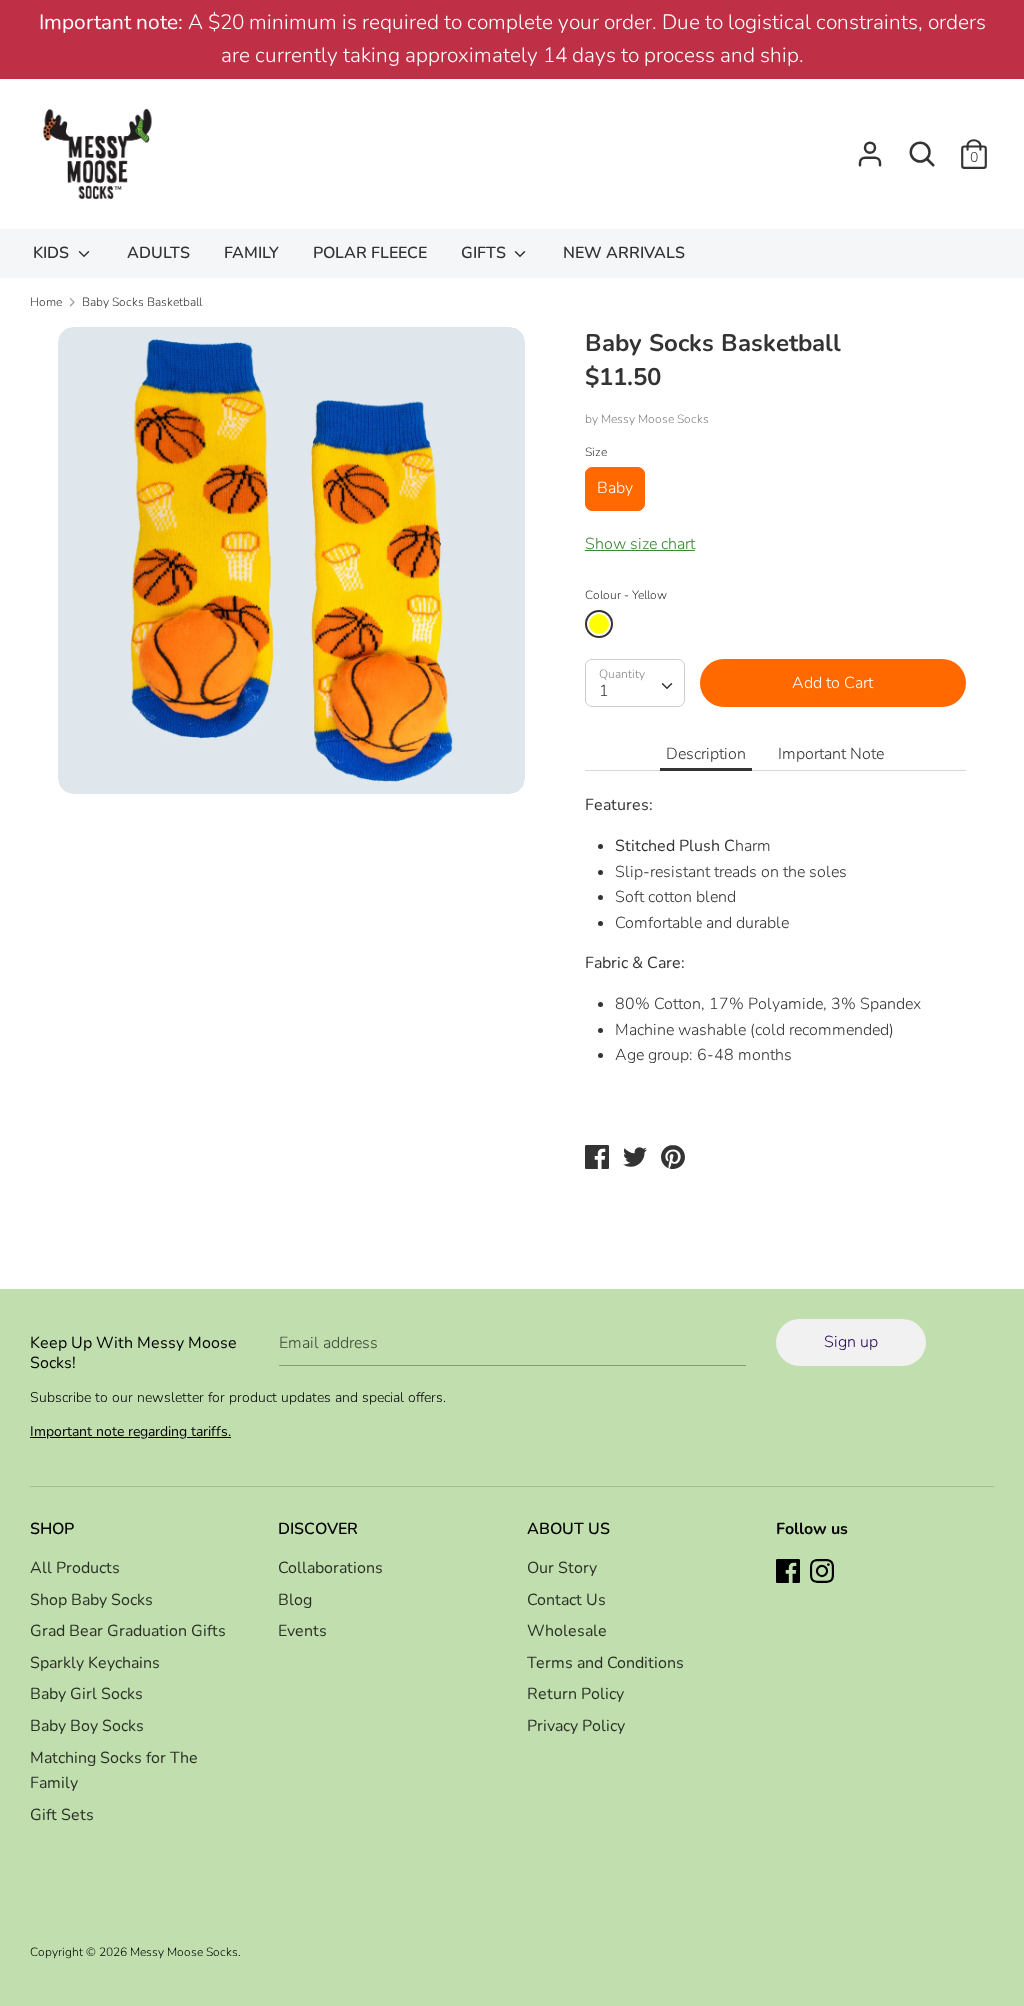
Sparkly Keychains (95, 1663)
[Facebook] (790, 1573)
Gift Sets (62, 1815)
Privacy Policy (576, 1726)
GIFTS (485, 253)
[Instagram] (824, 1573)
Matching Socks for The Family (114, 1771)
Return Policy (575, 1694)
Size (596, 452)
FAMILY (251, 253)
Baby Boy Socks (87, 1726)
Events (302, 1631)
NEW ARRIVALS (624, 253)
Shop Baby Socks (91, 1600)
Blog (295, 1600)
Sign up (851, 1342)
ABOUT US (568, 1529)
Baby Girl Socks (86, 1694)
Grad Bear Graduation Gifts (128, 1631)
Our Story (562, 1568)
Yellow (599, 624)
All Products (75, 1568)
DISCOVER (318, 1529)
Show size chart (640, 544)
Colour (626, 595)
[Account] (870, 146)
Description (706, 754)
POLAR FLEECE (370, 253)
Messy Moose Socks (655, 419)
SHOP (52, 1529)
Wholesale (567, 1631)
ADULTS (158, 253)
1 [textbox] (604, 691)
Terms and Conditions (605, 1663)
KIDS (53, 253)
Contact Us (566, 1600)
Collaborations (330, 1568)
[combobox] (635, 683)
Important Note (831, 754)
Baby (615, 488)
